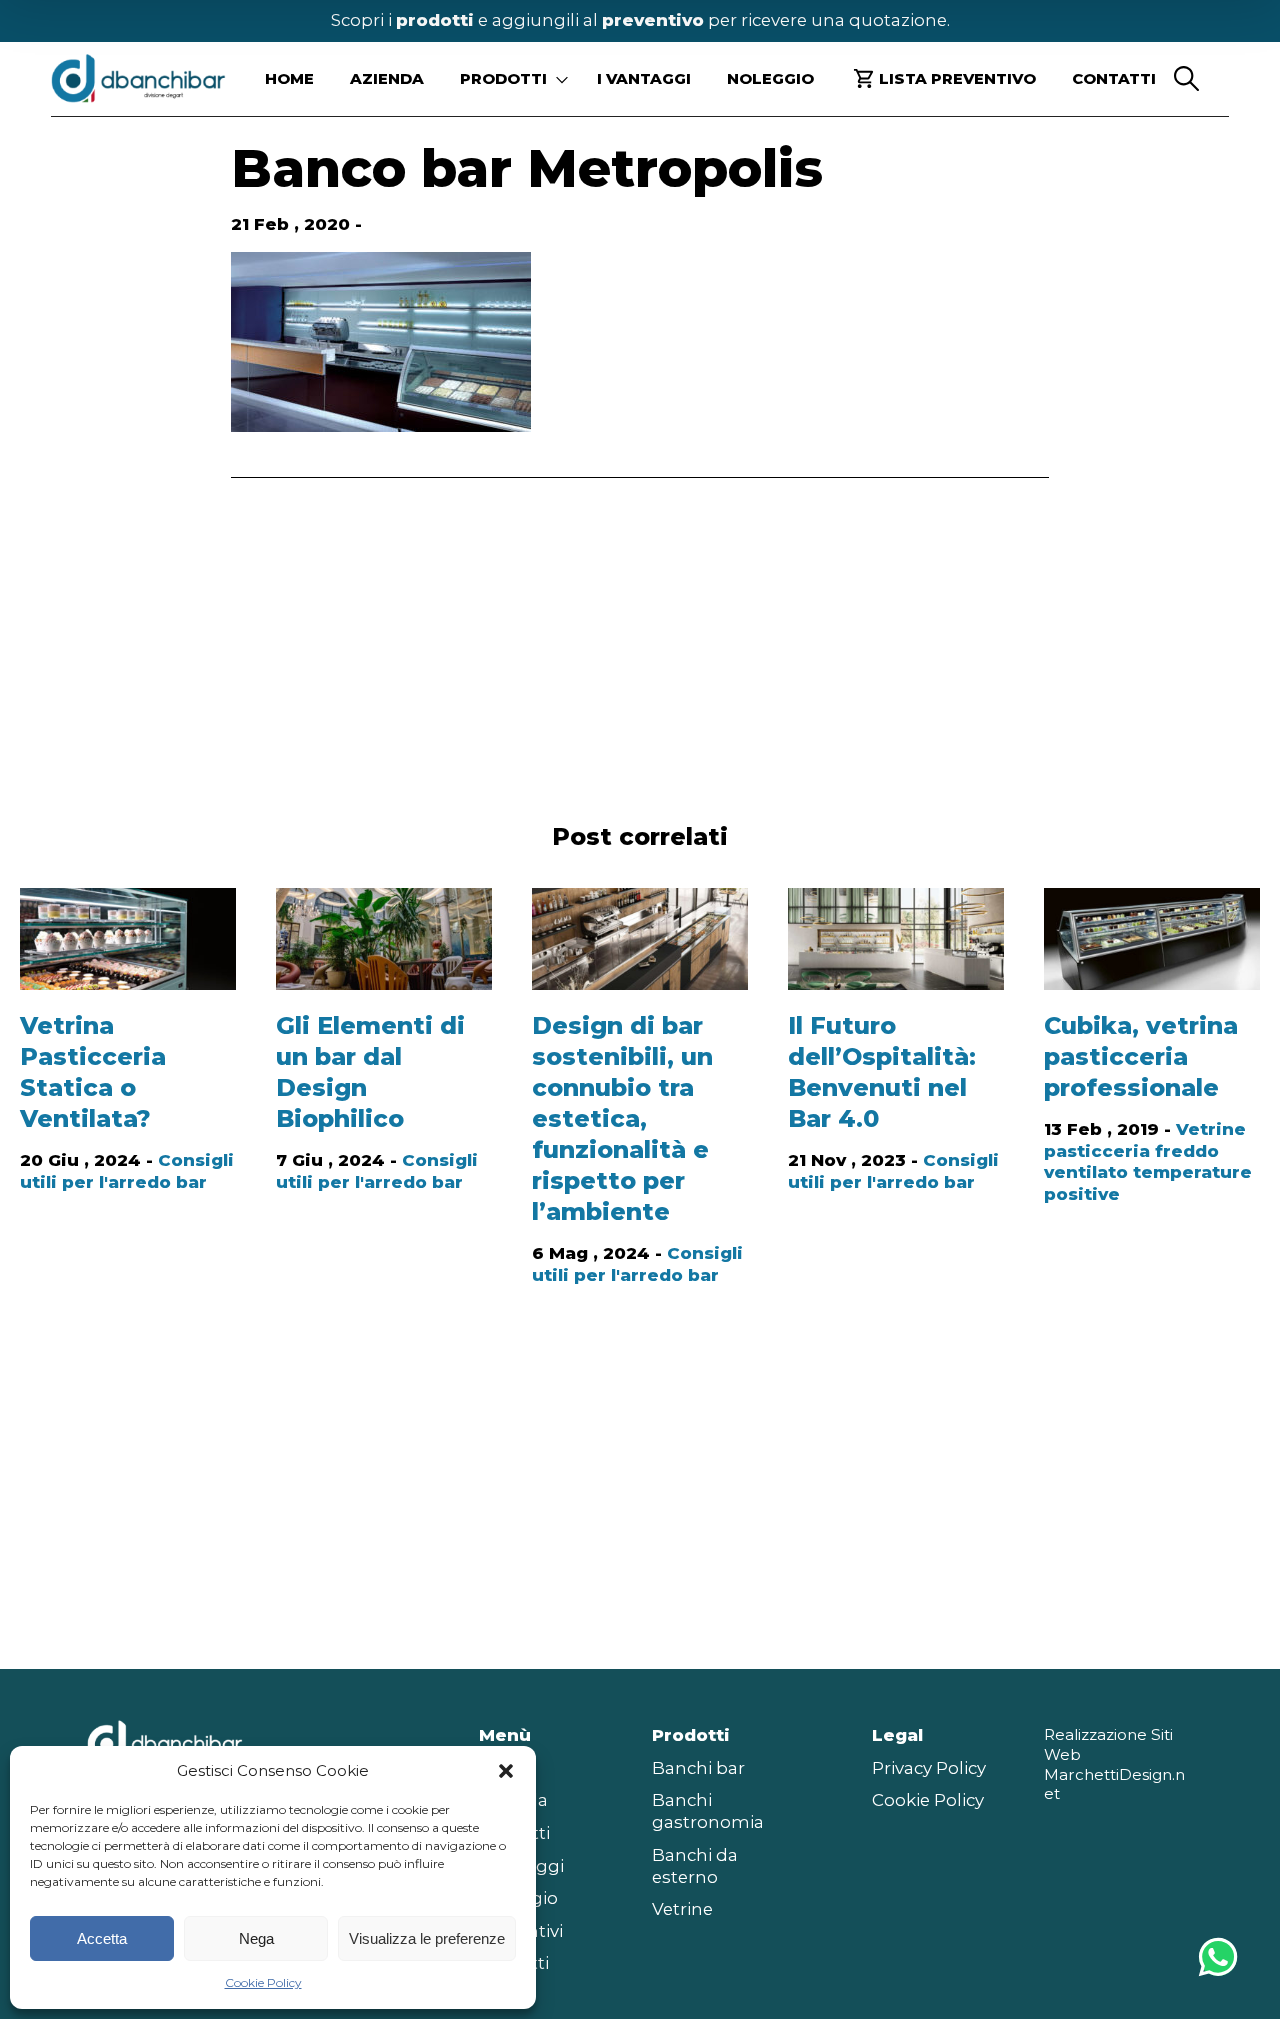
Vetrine (682, 1909)
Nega (256, 1938)
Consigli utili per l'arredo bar (127, 1171)
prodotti (435, 20)
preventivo (653, 20)
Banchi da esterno (695, 1866)
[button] (506, 1771)
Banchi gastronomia (708, 1811)
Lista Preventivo (957, 78)
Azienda (387, 78)
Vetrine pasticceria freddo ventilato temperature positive (1148, 1162)
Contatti (1114, 78)
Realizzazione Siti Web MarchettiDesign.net (1114, 1764)
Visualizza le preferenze (427, 1938)
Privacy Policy (929, 1768)
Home (289, 78)
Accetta (102, 1938)
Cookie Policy (263, 1982)
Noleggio (770, 78)
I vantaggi (644, 78)
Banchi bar (698, 1768)
